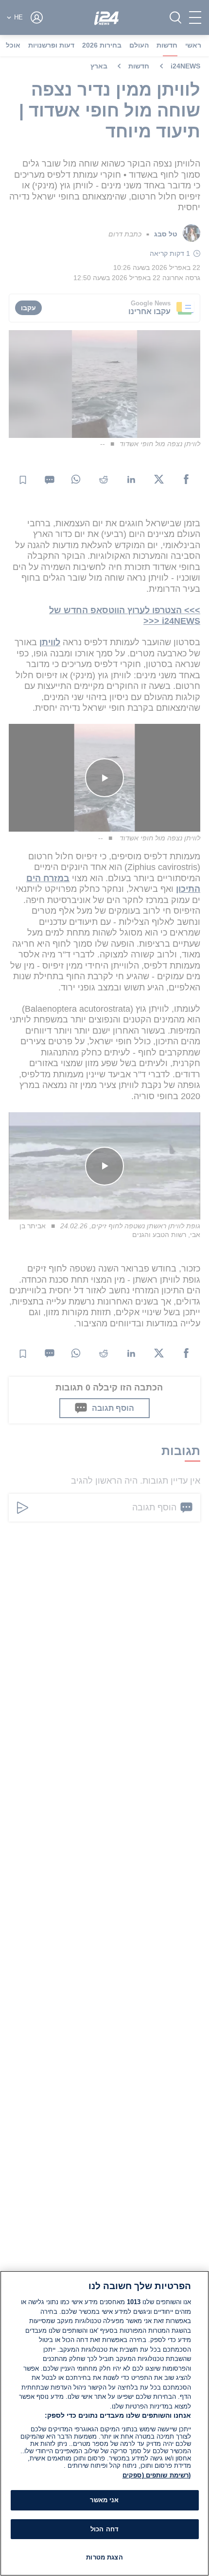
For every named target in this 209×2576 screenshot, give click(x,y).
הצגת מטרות (104, 2557)
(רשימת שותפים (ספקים (157, 2475)
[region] (104, 2423)
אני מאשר (104, 2500)
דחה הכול (104, 2529)
